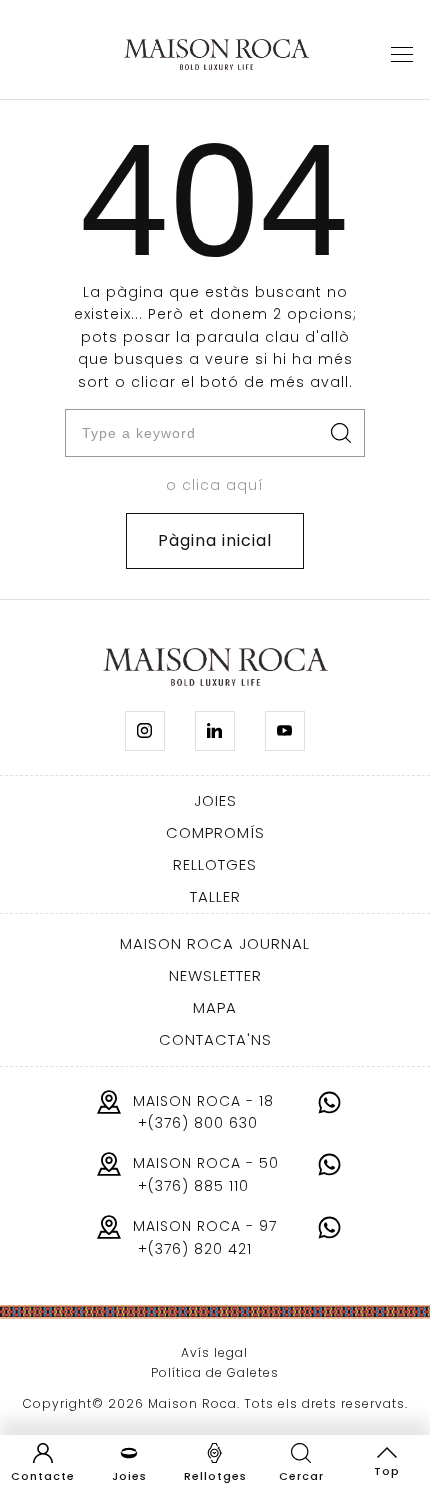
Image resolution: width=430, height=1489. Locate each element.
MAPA (215, 1007)
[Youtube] (285, 731)
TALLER (215, 896)
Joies (129, 1476)
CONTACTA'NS (215, 1039)
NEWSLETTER (215, 975)
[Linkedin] (215, 731)
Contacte (43, 1476)
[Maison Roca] (216, 55)
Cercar (301, 1476)
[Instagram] (145, 731)
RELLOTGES (215, 864)
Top (387, 1471)
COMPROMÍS (215, 832)
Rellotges (215, 1476)
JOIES (215, 800)
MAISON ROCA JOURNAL (215, 943)
